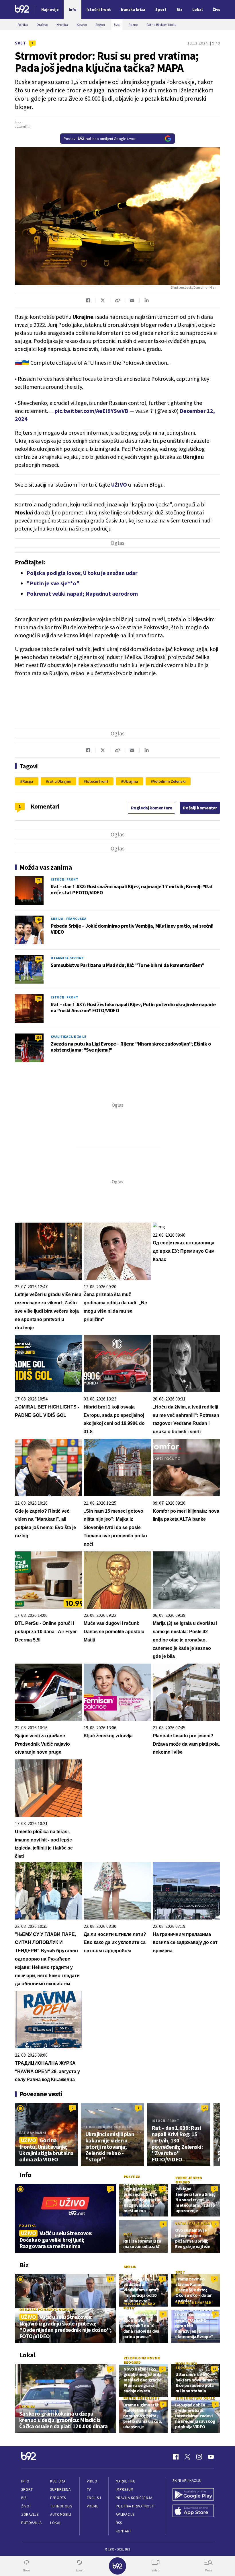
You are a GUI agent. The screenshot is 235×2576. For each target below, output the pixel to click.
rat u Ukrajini (60, 781)
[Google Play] (193, 2495)
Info (25, 2481)
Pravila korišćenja (134, 2498)
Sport (27, 2489)
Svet (20, 43)
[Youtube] (211, 2457)
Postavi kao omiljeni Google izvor (100, 139)
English (94, 2498)
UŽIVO (120, 484)
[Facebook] (176, 2457)
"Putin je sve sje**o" (53, 583)
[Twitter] (187, 2457)
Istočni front (97, 781)
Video (92, 2481)
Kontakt (124, 2531)
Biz (24, 2498)
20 (39, 998)
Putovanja (32, 2523)
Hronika (27, 2406)
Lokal (56, 2523)
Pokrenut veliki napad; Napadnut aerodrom (82, 594)
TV (89, 2489)
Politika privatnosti (135, 2506)
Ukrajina (131, 781)
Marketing (126, 2481)
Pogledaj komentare (152, 808)
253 (39, 1037)
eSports (58, 2498)
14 (205, 2108)
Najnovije (50, 9)
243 (39, 959)
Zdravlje (30, 2514)
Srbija (130, 2267)
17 (110, 2279)
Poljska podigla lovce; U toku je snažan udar (82, 573)
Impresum (125, 2489)
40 (39, 919)
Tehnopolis (61, 2506)
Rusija (28, 781)
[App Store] (193, 2511)
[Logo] (22, 10)
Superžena (60, 2489)
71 (39, 880)
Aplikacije (125, 2514)
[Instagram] (199, 2457)
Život (26, 2506)
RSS (119, 2523)
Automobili (61, 2514)
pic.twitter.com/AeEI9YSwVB (92, 411)
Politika (28, 2226)
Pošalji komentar (200, 808)
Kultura (58, 2481)
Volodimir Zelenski (169, 781)
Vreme (93, 2506)
